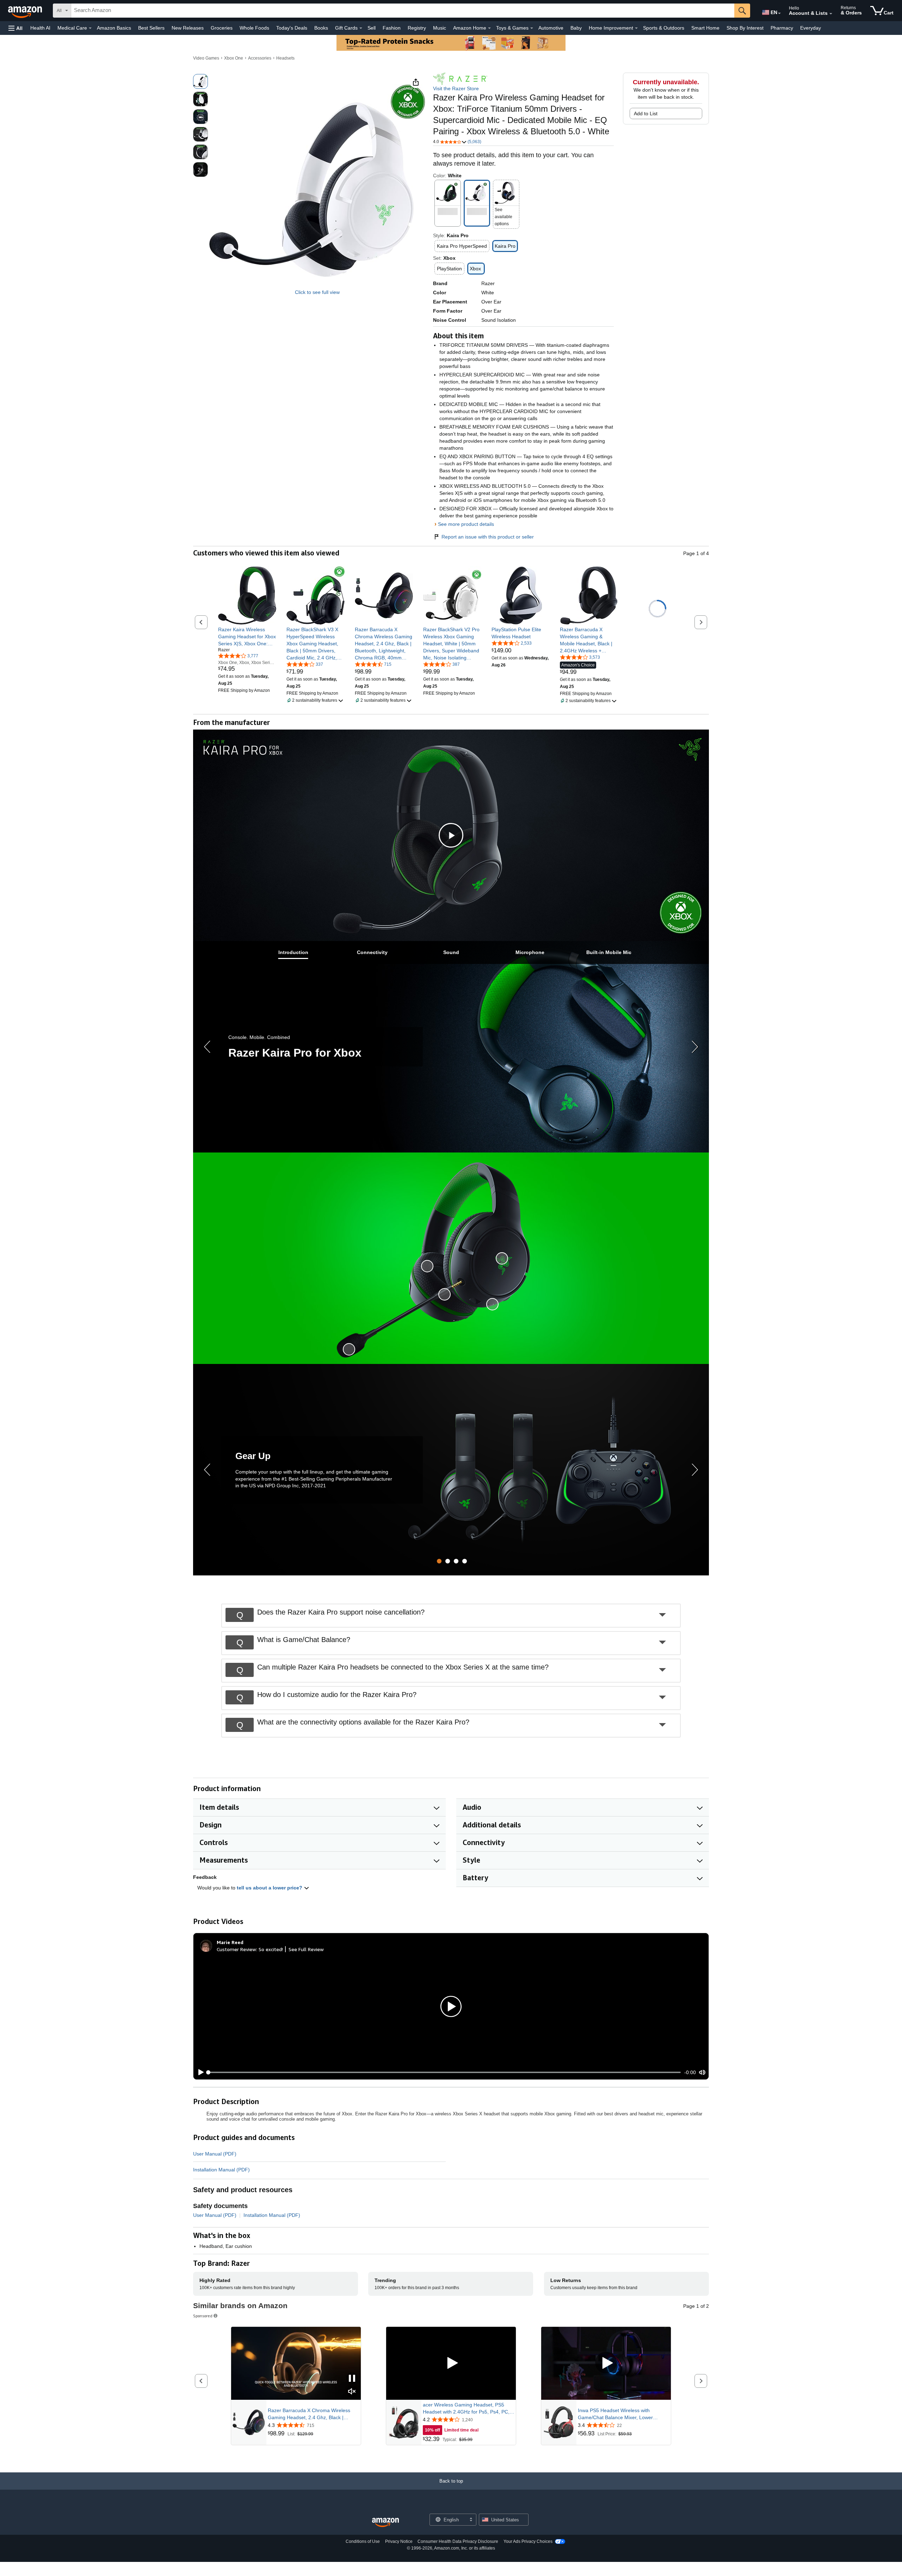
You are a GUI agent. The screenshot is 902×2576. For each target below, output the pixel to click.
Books (321, 28)
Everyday (811, 28)
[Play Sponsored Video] (451, 2363)
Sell (372, 28)
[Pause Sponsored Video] (352, 2379)
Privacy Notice (399, 2541)
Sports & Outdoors (664, 28)
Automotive (551, 28)
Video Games (206, 58)
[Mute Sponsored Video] (352, 2392)
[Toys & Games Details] (532, 28)
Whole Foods (254, 28)
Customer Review (236, 1949)
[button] (16, 28)
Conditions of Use (363, 2541)
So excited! (271, 1949)
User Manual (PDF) (215, 2154)
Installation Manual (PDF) (221, 2170)
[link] (247, 637)
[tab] (293, 952)
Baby (576, 28)
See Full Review (306, 1949)
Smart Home (705, 28)
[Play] (199, 2072)
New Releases (188, 28)
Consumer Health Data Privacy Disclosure (458, 2541)
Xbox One (234, 58)
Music (440, 28)
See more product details (466, 524)
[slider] (444, 2072)
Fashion (392, 28)
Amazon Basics (114, 28)
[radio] (200, 81)
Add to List (646, 113)
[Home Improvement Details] (636, 28)
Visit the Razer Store (456, 88)
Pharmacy (782, 28)
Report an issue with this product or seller (488, 537)
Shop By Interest (745, 28)
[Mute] (702, 2073)
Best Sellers (151, 28)
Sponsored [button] (203, 2316)
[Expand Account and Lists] (831, 14)
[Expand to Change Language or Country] (779, 13)
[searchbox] (403, 11)
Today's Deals (292, 28)
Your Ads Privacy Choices (528, 2541)
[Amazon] (26, 11)
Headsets (285, 58)
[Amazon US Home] (385, 2523)
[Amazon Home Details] (489, 28)
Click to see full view (317, 292)
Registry (417, 28)
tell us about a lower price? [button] (270, 1888)
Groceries (222, 28)
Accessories (260, 58)
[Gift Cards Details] (361, 28)
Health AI (40, 28)
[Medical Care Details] (90, 28)
